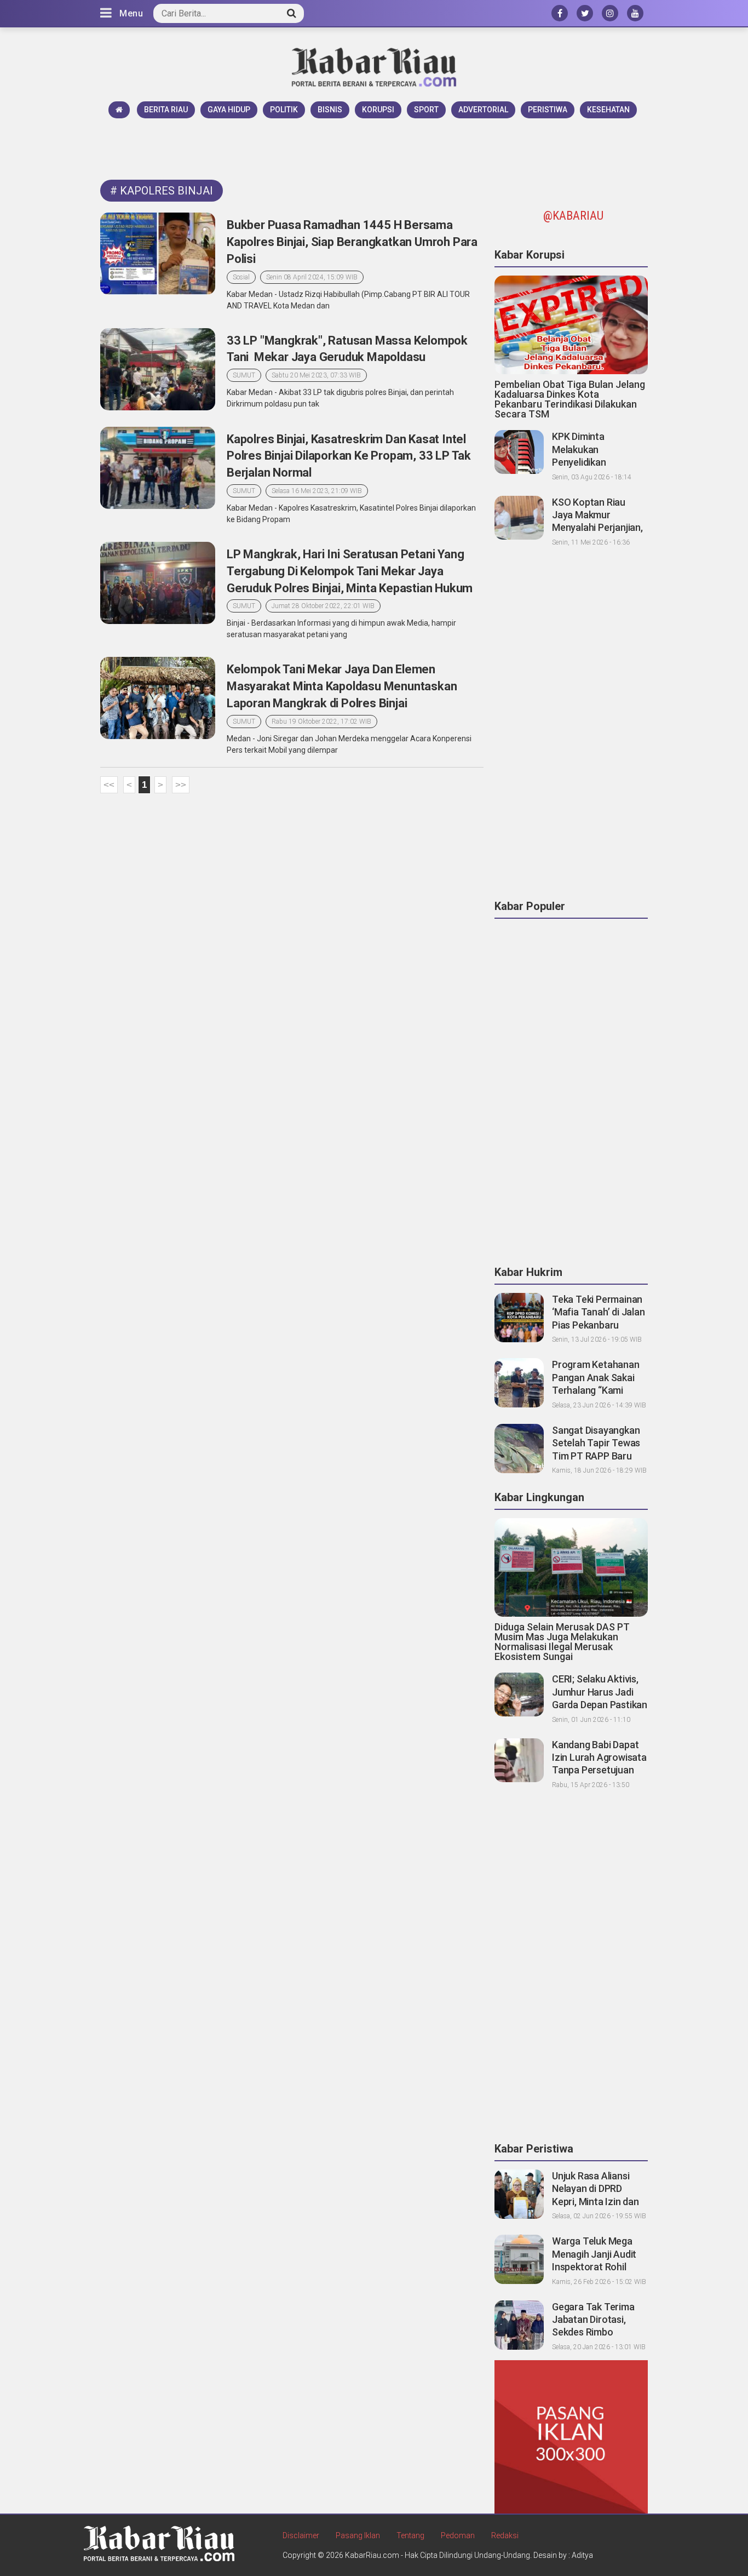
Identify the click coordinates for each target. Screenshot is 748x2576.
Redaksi (505, 2535)
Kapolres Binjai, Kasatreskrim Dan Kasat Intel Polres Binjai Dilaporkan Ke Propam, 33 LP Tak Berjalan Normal (349, 456)
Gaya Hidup (229, 110)
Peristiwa (548, 110)
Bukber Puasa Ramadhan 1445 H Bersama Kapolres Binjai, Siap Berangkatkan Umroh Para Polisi (352, 242)
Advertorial (483, 110)
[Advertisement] (374, 148)
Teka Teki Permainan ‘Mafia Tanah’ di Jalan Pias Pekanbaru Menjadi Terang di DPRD (599, 1325)
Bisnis (330, 110)
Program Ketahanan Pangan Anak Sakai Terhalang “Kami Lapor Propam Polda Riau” (596, 1390)
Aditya (582, 2555)
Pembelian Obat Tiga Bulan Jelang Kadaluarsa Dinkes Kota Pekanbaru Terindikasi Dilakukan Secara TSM (570, 399)
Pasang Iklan (358, 2535)
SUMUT (244, 375)
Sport (426, 110)
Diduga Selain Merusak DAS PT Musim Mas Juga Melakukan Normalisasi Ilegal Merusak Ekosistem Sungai (562, 1642)
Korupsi (378, 110)
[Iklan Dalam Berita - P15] (571, 2436)
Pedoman (458, 2535)
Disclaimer (301, 2535)
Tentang (410, 2535)
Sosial (241, 277)
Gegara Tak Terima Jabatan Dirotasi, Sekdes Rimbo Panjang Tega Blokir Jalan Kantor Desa (595, 2332)
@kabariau (573, 216)
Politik (284, 110)
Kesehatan (608, 110)
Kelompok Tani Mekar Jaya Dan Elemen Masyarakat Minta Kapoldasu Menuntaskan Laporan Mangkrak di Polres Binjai (342, 686)
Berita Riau (166, 110)
